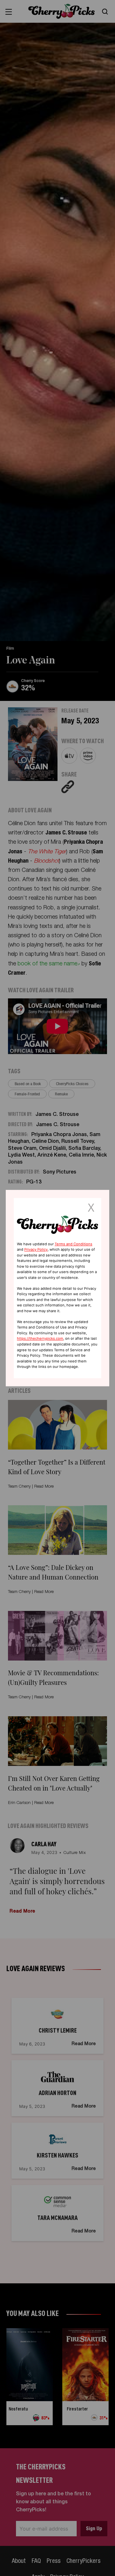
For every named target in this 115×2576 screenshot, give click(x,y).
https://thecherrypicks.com (40, 1339)
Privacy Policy (36, 1249)
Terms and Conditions (73, 1244)
